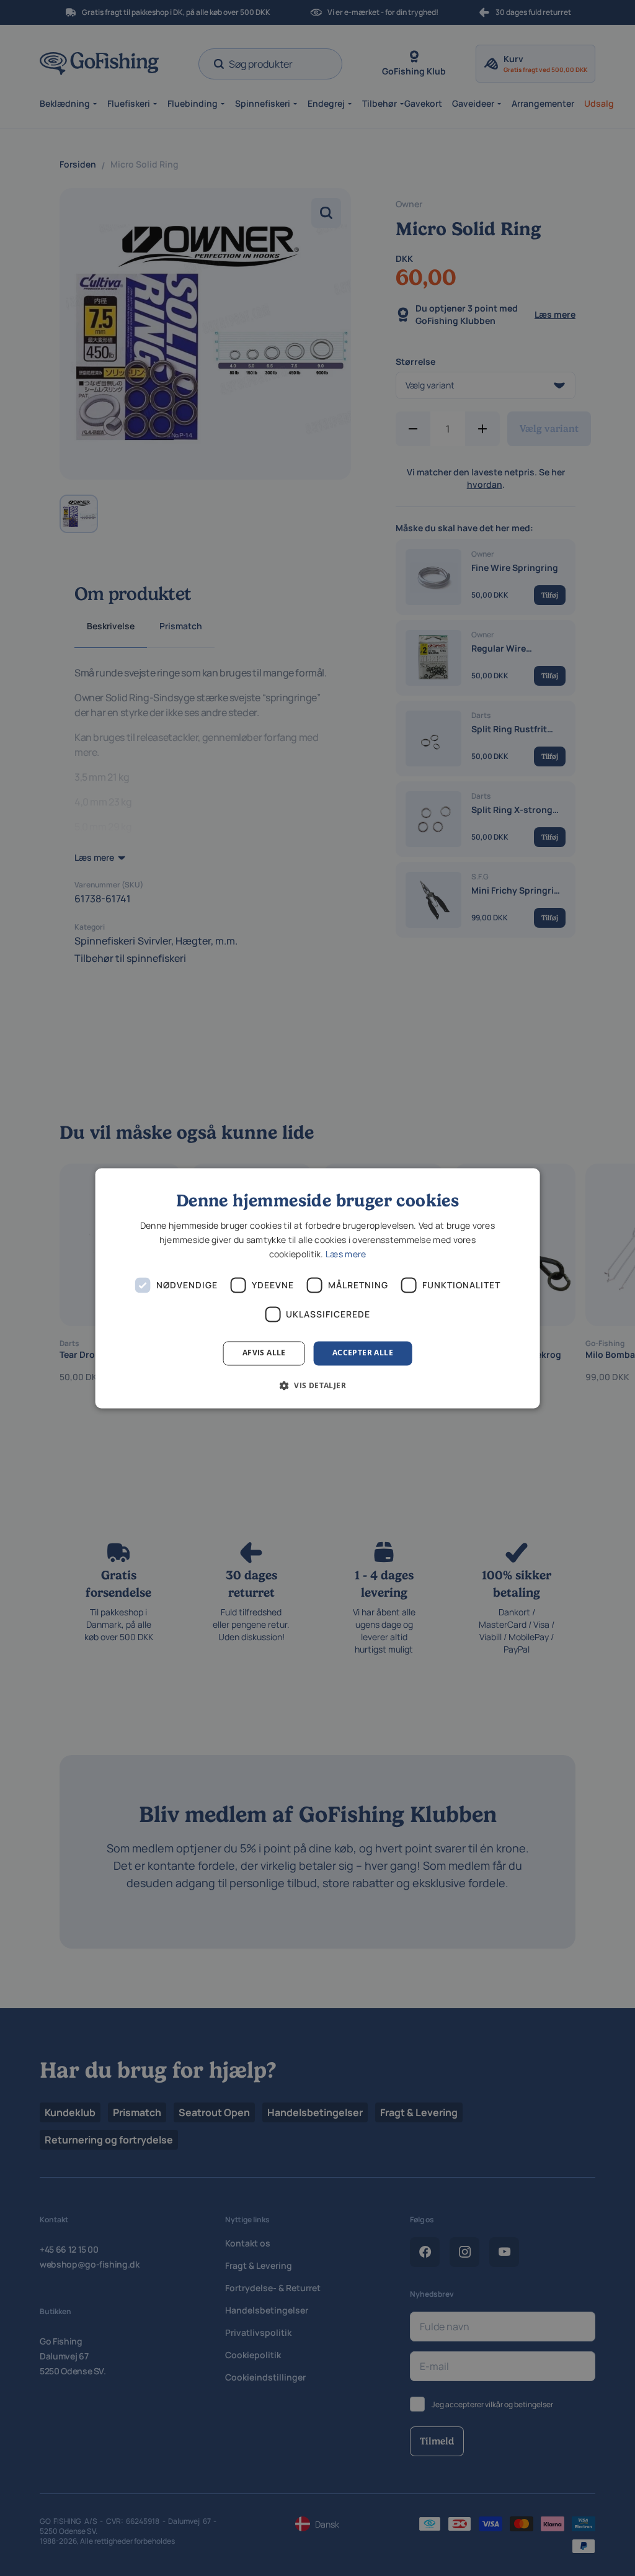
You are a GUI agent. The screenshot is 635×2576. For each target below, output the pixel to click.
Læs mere (346, 1254)
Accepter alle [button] (363, 1353)
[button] (317, 1385)
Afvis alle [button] (264, 1353)
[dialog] (318, 1288)
